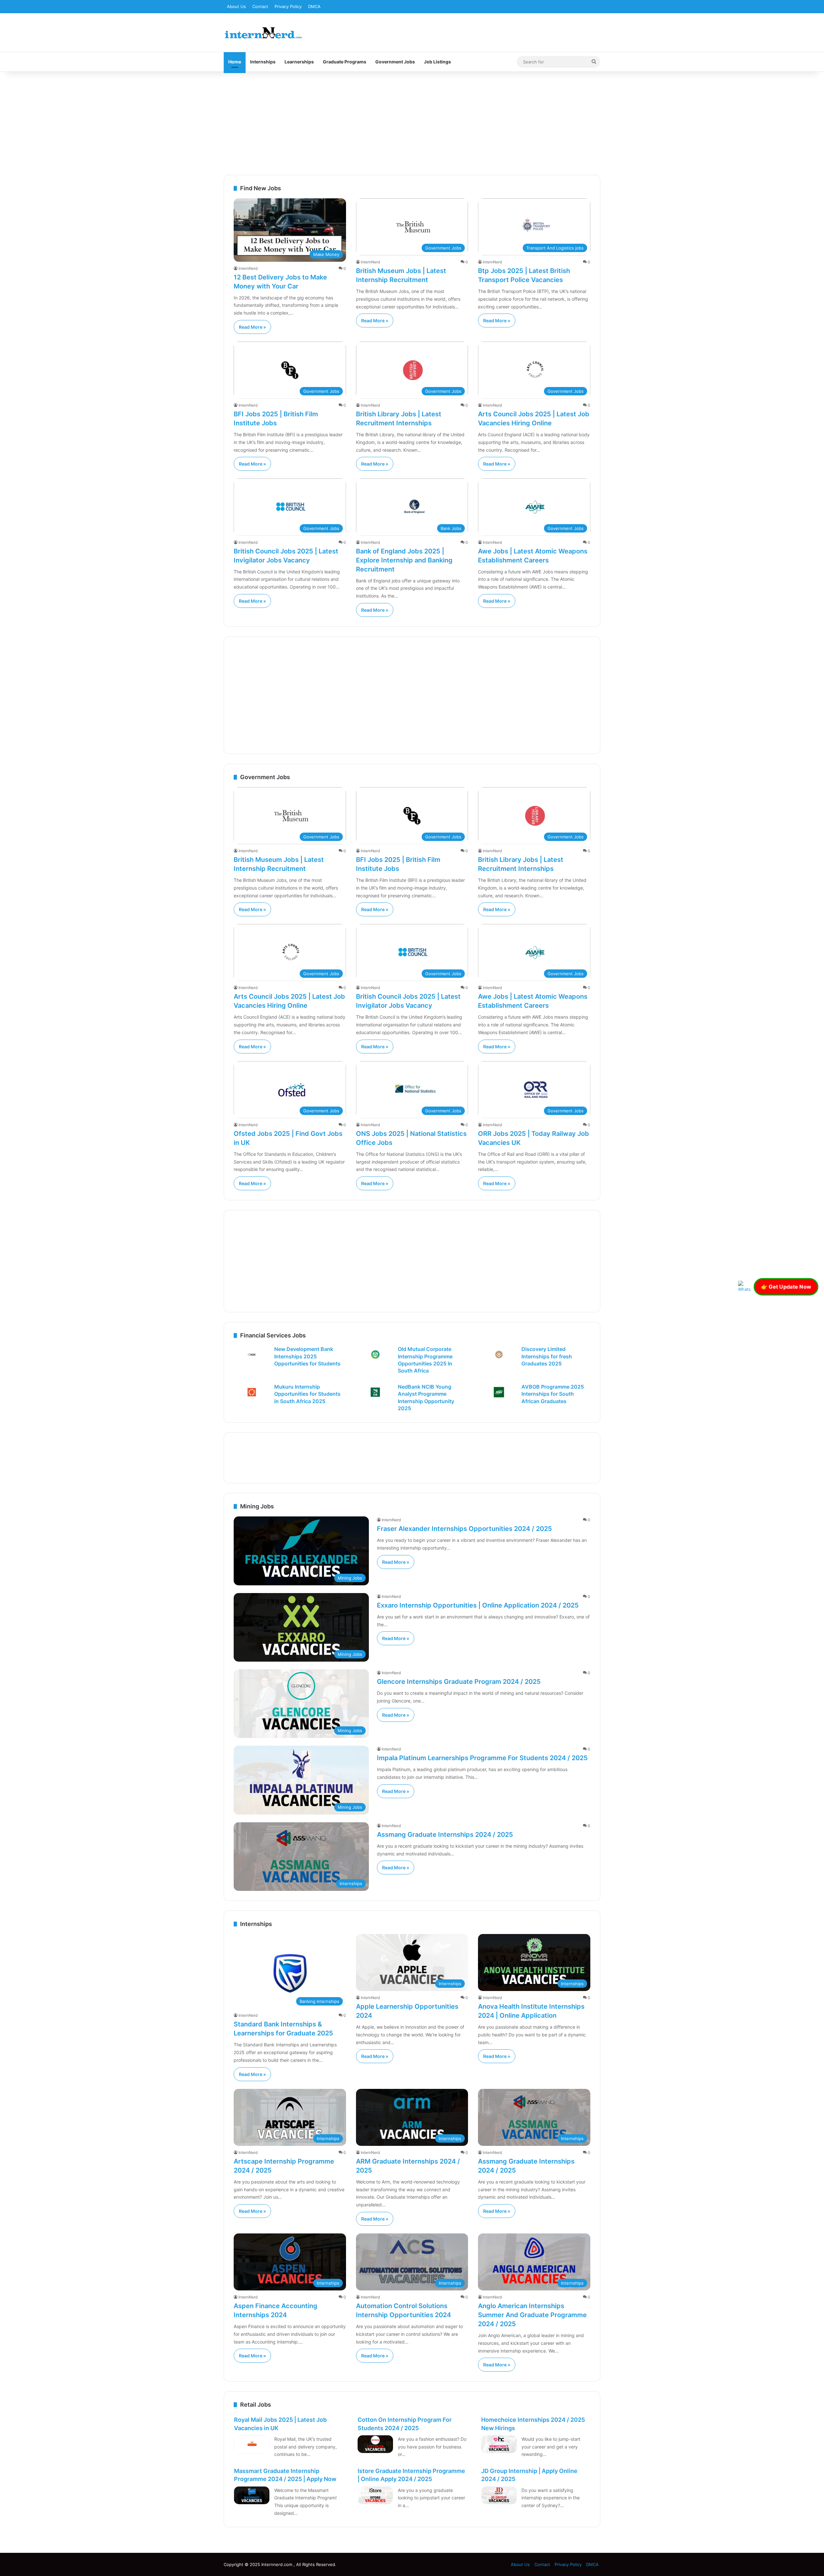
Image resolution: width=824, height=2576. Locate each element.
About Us (236, 6)
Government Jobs (395, 62)
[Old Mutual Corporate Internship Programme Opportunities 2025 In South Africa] (375, 1354)
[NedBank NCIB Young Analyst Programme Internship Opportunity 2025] (375, 1392)
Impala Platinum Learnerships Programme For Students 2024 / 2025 (482, 1758)
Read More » (252, 327)
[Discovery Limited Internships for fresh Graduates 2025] (499, 1354)
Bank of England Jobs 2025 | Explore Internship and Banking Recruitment (404, 560)
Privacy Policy (288, 6)
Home (235, 62)
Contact (260, 6)
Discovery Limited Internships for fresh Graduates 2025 (547, 1356)
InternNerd (248, 268)
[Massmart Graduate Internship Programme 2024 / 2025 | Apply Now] (252, 2496)
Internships (263, 62)
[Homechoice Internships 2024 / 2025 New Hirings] (499, 2444)
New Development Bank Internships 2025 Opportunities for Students (307, 1356)
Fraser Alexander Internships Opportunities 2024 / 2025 (464, 1529)
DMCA (314, 6)
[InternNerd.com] (263, 33)
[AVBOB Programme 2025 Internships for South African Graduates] (499, 1392)
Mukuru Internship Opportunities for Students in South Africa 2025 (307, 1394)
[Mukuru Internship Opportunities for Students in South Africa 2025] (252, 1392)
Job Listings (437, 62)
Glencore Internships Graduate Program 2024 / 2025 (459, 1682)
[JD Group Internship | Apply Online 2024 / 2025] (499, 2496)
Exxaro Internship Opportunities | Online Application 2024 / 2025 (478, 1605)
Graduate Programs (345, 62)
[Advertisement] (412, 123)
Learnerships (299, 62)
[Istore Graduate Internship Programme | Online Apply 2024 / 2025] (375, 2496)
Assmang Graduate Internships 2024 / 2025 (445, 1835)
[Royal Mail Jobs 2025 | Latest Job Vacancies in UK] (252, 2444)
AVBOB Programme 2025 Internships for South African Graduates (553, 1394)
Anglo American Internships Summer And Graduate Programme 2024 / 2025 (532, 2315)
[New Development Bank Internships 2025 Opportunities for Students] (252, 1354)
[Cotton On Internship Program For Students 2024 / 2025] (375, 2444)
